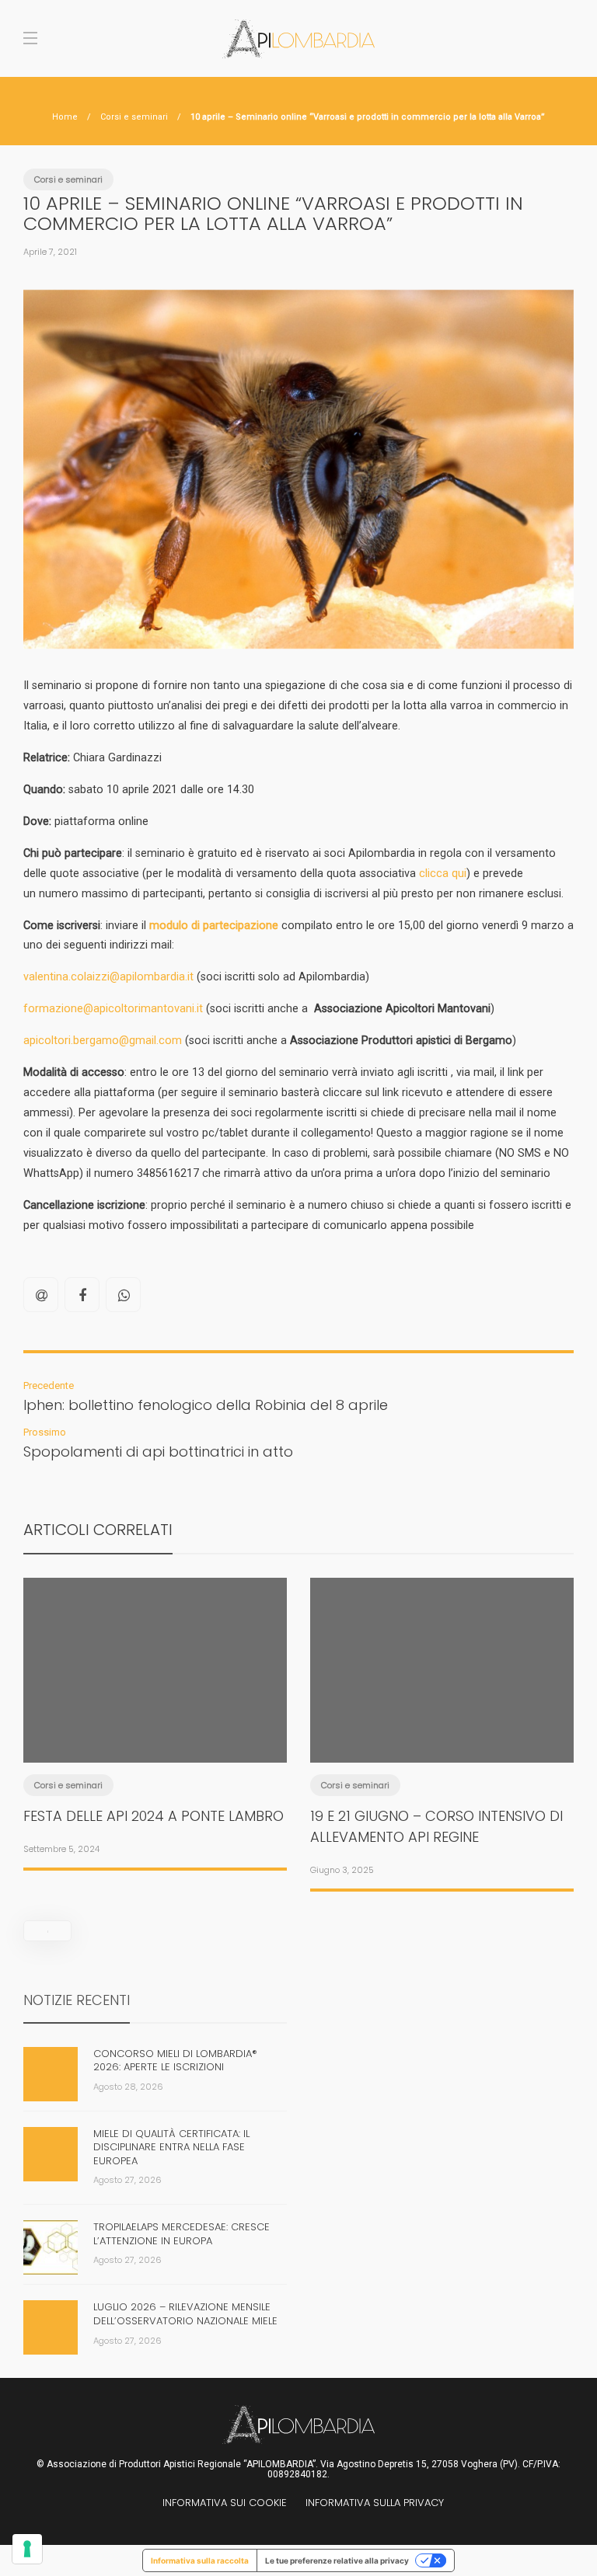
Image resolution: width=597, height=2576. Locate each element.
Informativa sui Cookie (225, 2503)
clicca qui (443, 874)
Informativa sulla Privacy (375, 2503)
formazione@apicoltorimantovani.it (113, 1009)
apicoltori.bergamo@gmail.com (103, 1041)
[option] (155, 1721)
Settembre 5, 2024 (61, 1849)
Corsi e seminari (134, 117)
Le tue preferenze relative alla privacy (337, 2560)
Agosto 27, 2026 (127, 2180)
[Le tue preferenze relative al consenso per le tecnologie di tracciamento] (27, 2549)
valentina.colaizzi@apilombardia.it (108, 977)
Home (65, 117)
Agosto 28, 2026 (128, 2087)
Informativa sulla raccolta (200, 2560)
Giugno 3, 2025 (342, 1870)
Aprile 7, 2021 (50, 252)
